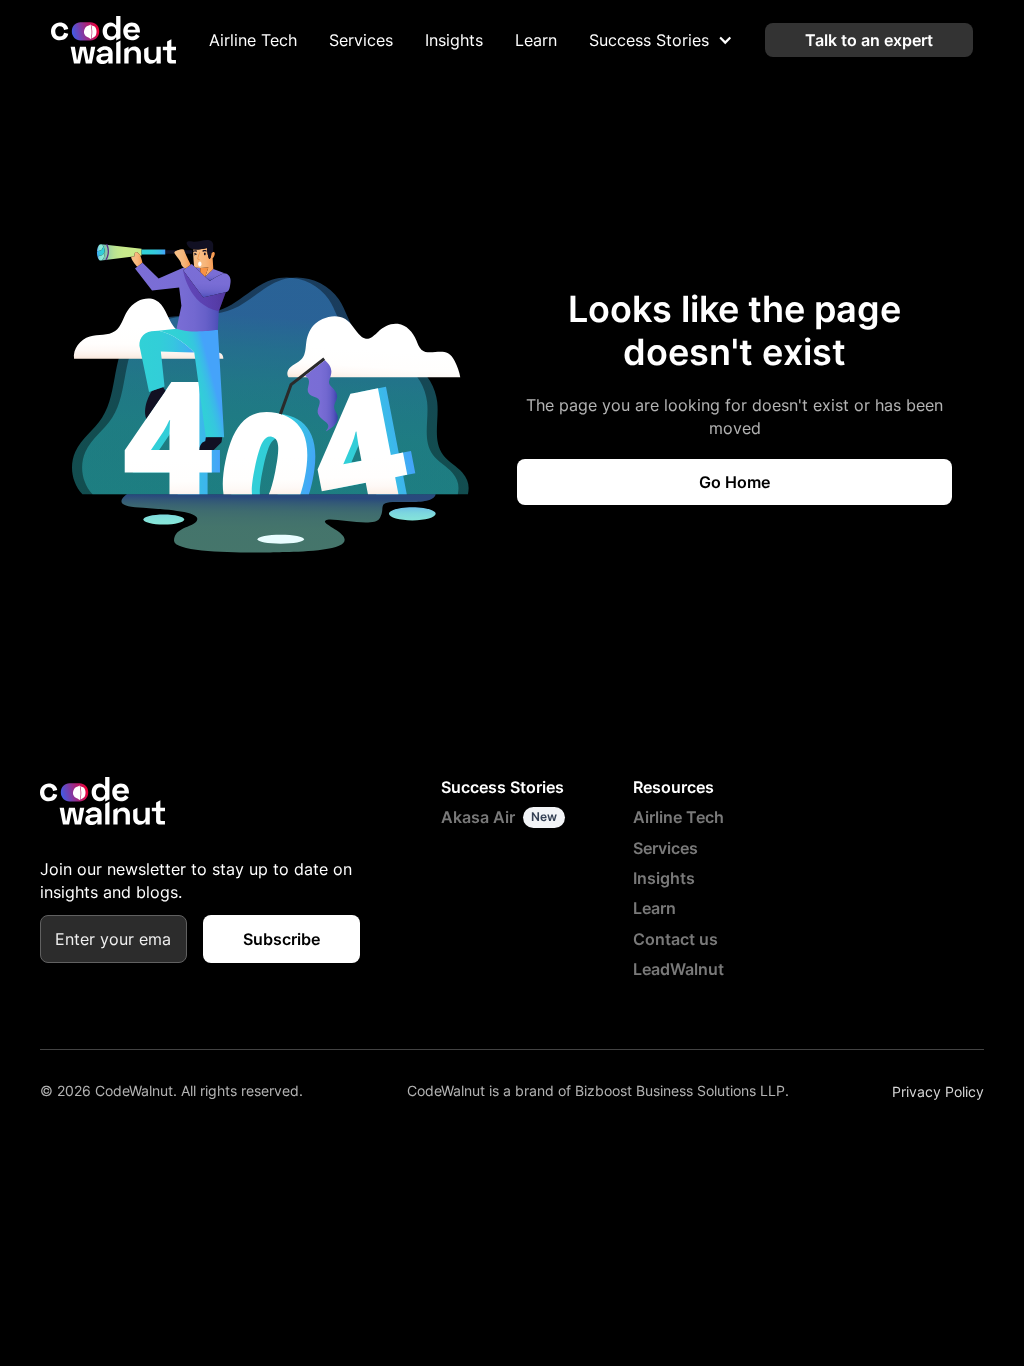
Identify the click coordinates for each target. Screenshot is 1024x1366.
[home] (113, 40)
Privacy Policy (938, 1091)
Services (361, 40)
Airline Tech (253, 40)
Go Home (734, 482)
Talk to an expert (869, 40)
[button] (661, 40)
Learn (536, 40)
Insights (454, 40)
